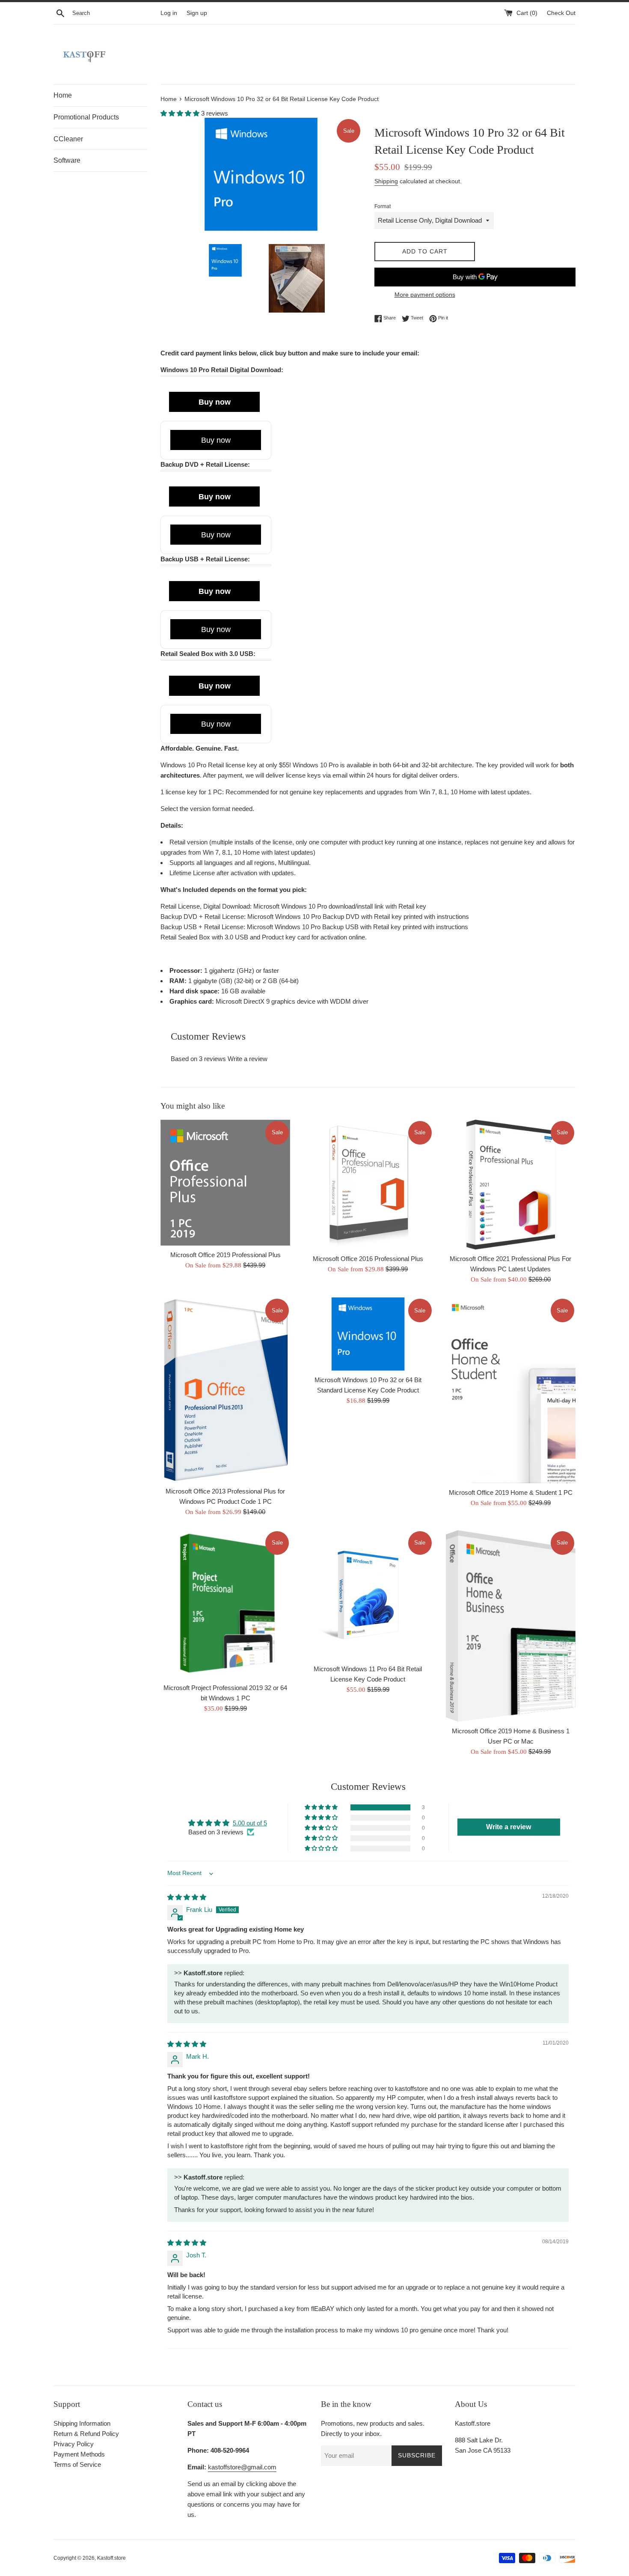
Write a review (248, 1059)
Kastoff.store (111, 2558)
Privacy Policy (74, 2444)
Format (383, 206)
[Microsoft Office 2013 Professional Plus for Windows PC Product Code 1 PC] (225, 1389)
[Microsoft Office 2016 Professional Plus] (368, 1185)
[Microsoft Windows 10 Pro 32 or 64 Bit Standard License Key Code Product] (368, 1334)
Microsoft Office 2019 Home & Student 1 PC (511, 1492)
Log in (169, 13)
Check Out (561, 13)
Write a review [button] (509, 1827)
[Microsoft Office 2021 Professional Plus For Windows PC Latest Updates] (511, 1185)
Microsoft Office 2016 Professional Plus (368, 1259)
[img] (187, 1897)
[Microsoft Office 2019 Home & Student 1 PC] (511, 1390)
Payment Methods (79, 2454)
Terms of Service (77, 2464)
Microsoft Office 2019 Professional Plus (225, 1255)
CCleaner (68, 139)
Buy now (215, 402)
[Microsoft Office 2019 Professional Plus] (225, 1183)
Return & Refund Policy (86, 2434)
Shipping (386, 181)
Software (67, 160)
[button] (181, 113)
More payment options (425, 295)
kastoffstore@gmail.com (242, 2467)
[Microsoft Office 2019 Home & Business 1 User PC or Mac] (511, 1626)
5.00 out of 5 (250, 1823)
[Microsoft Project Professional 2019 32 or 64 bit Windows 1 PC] (225, 1604)
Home (63, 95)
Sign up (197, 13)
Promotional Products (86, 117)
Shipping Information (82, 2423)
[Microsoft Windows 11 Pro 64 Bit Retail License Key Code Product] (368, 1595)
